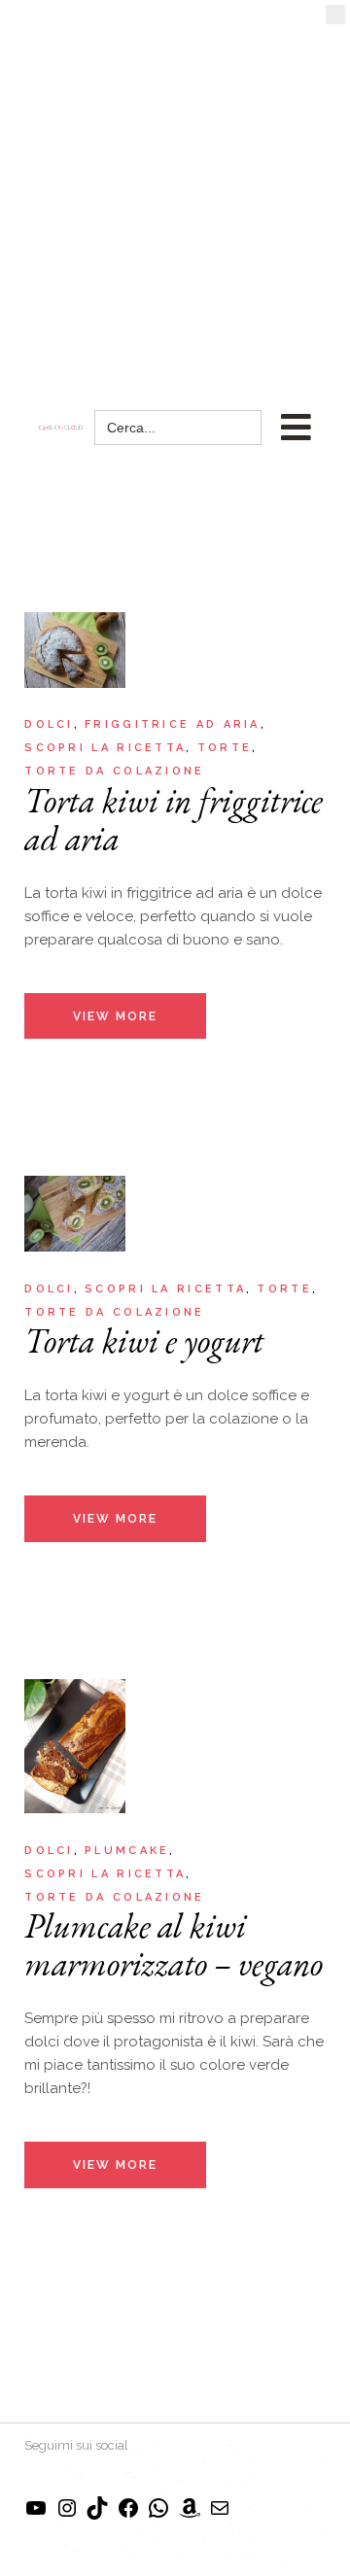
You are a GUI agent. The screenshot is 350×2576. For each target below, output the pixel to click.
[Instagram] (67, 2515)
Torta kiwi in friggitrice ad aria (174, 819)
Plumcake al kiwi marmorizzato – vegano (174, 1944)
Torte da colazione (114, 771)
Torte (225, 748)
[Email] (220, 2515)
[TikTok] (97, 2515)
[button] (335, 19)
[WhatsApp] (158, 2515)
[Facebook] (128, 2515)
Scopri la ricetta (105, 748)
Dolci (49, 724)
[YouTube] (36, 2515)
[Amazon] (190, 2515)
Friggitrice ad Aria (173, 724)
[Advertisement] (175, 185)
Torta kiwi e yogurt (144, 1340)
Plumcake (127, 1851)
